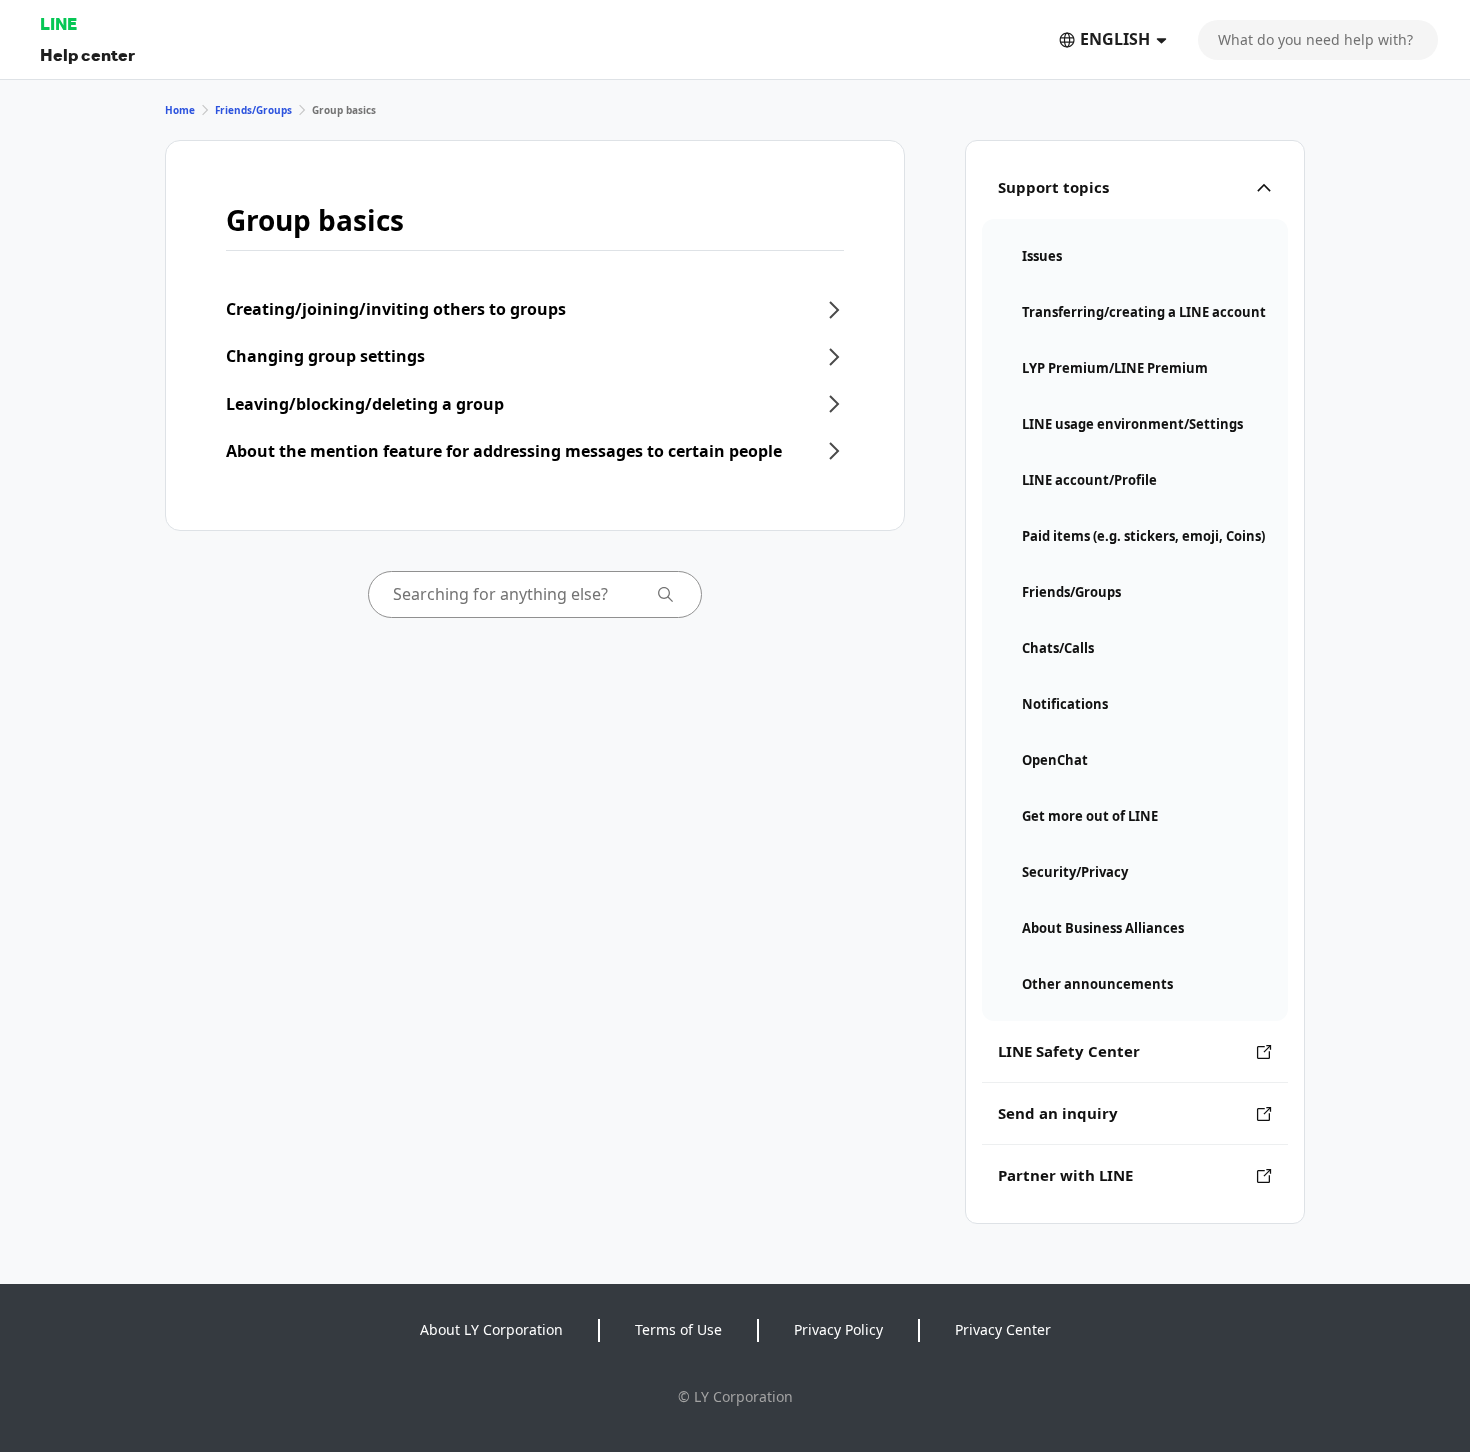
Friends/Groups (253, 110)
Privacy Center (1003, 1329)
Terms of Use (678, 1329)
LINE (58, 23)
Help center (87, 54)
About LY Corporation (491, 1329)
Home (180, 110)
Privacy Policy (838, 1329)
